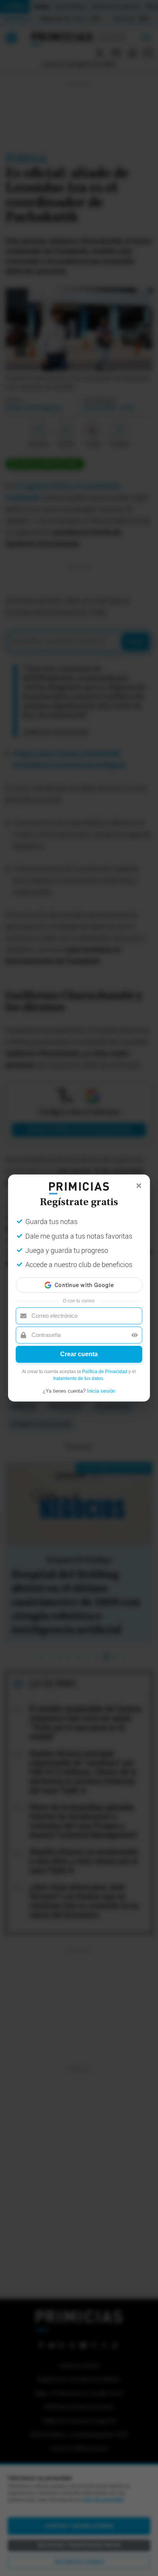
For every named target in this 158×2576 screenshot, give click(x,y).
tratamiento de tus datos (78, 1378)
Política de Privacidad (105, 1372)
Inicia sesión (101, 1391)
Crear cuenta (79, 1354)
